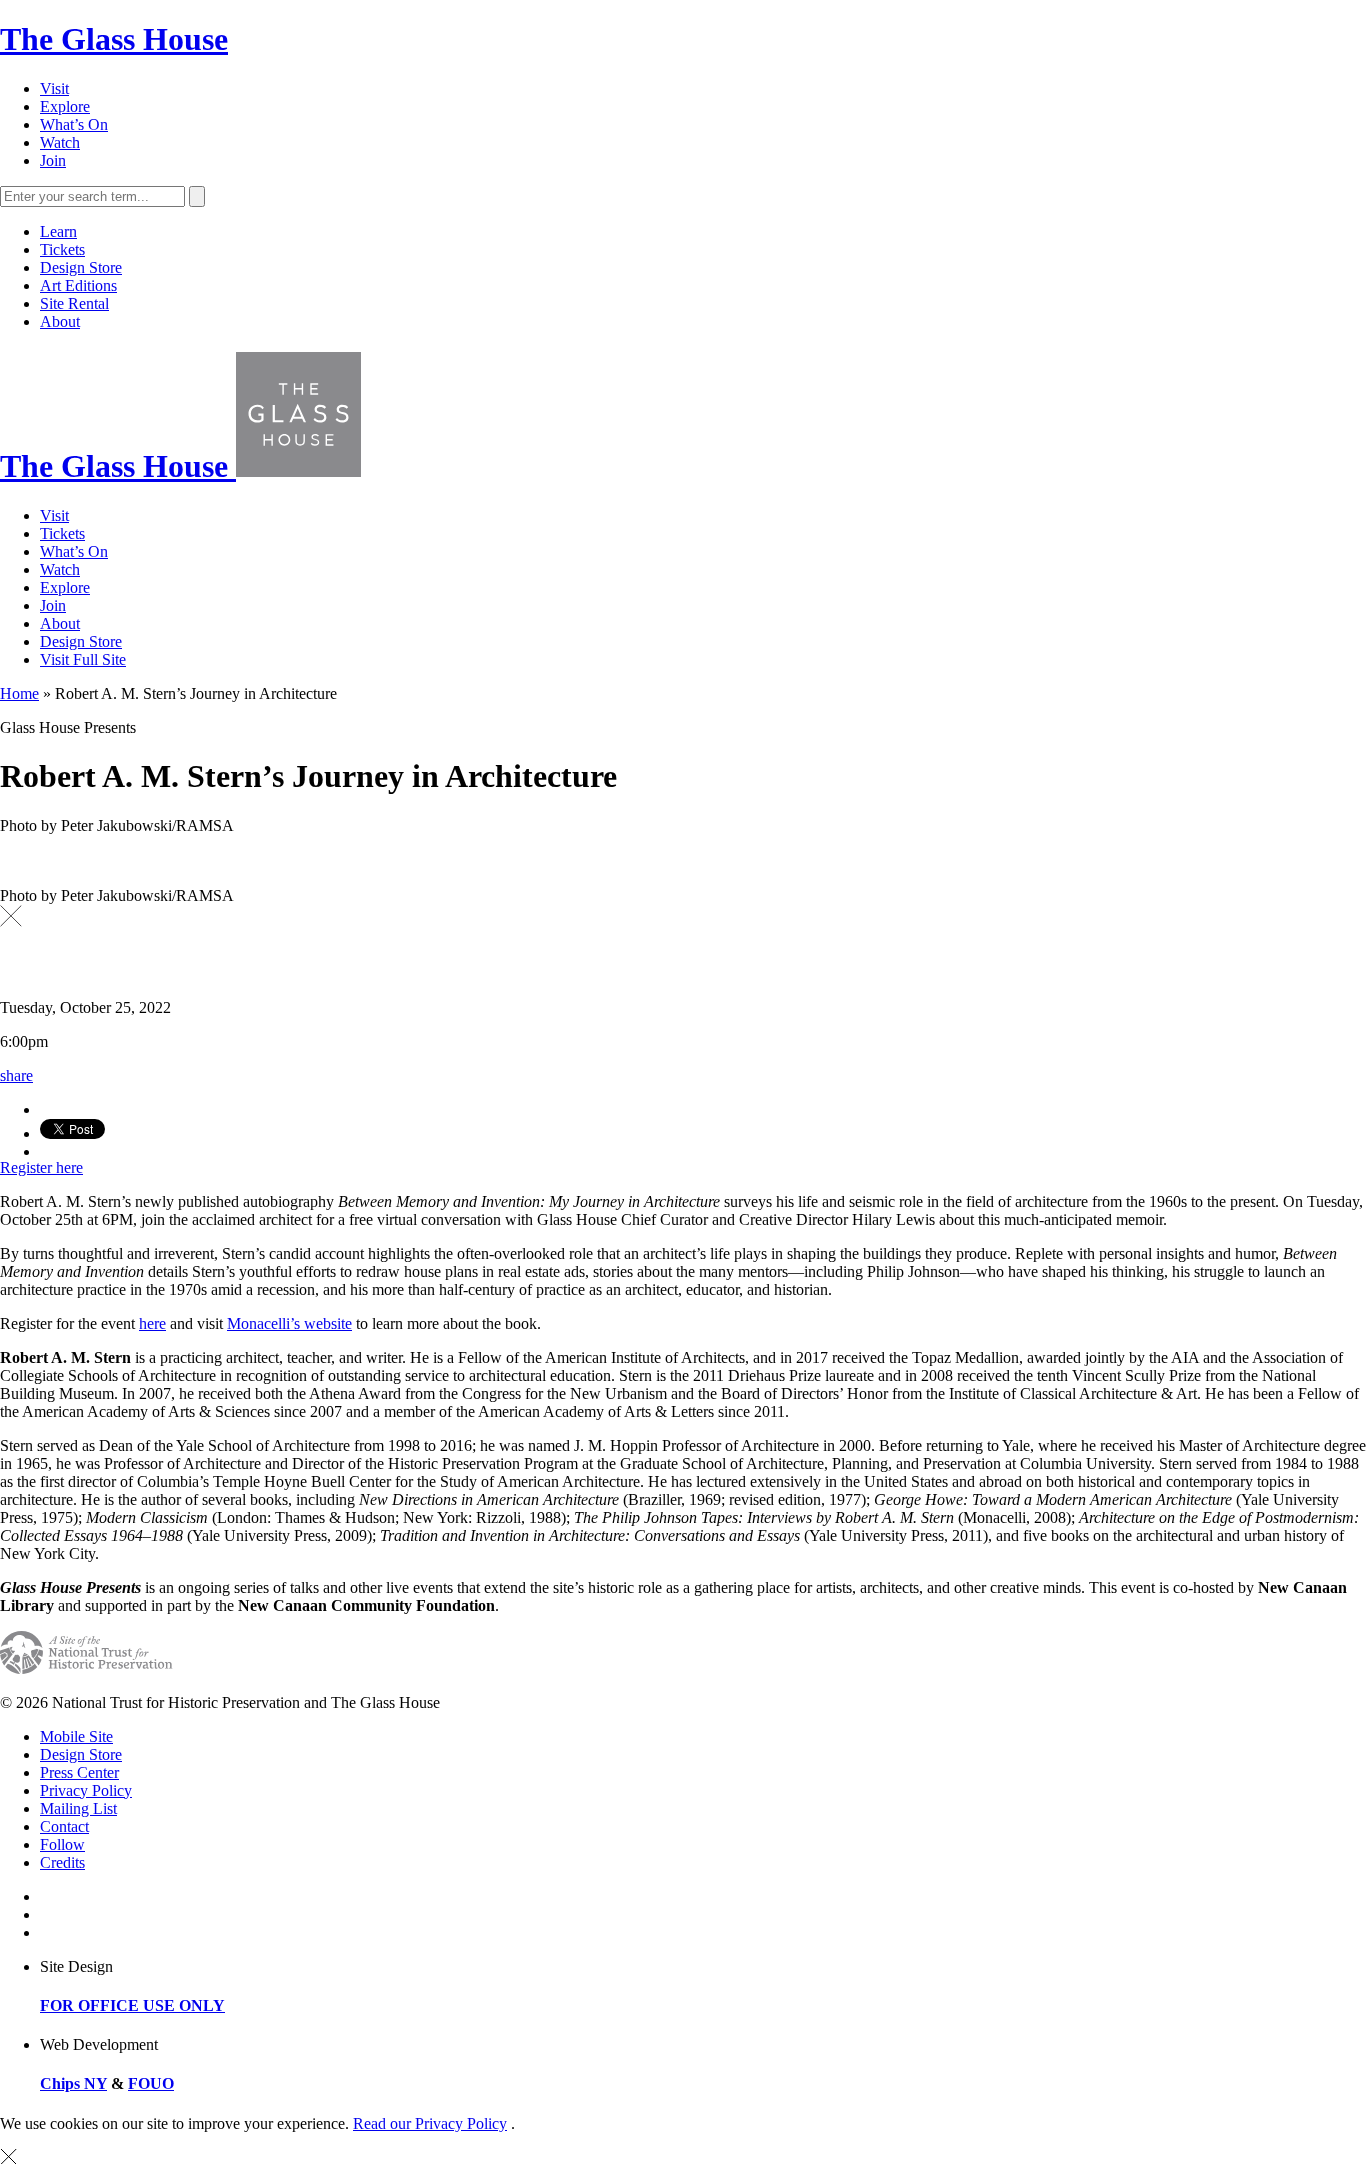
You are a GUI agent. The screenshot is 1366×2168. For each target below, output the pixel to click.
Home (19, 693)
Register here (41, 1167)
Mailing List (78, 1808)
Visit (54, 88)
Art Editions (78, 285)
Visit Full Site (83, 659)
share (16, 1075)
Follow (62, 1844)
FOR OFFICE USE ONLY (132, 2005)
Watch (60, 142)
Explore (65, 106)
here (152, 1323)
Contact (64, 1826)
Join (53, 160)
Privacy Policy (86, 1790)
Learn (58, 231)
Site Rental (74, 303)
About (60, 321)
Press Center (79, 1772)
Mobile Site (76, 1736)
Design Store (81, 267)
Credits (62, 1862)
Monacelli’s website (289, 1323)
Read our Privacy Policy (430, 2123)
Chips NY (73, 2083)
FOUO (151, 2083)
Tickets (62, 249)
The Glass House (114, 39)
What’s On (74, 124)
